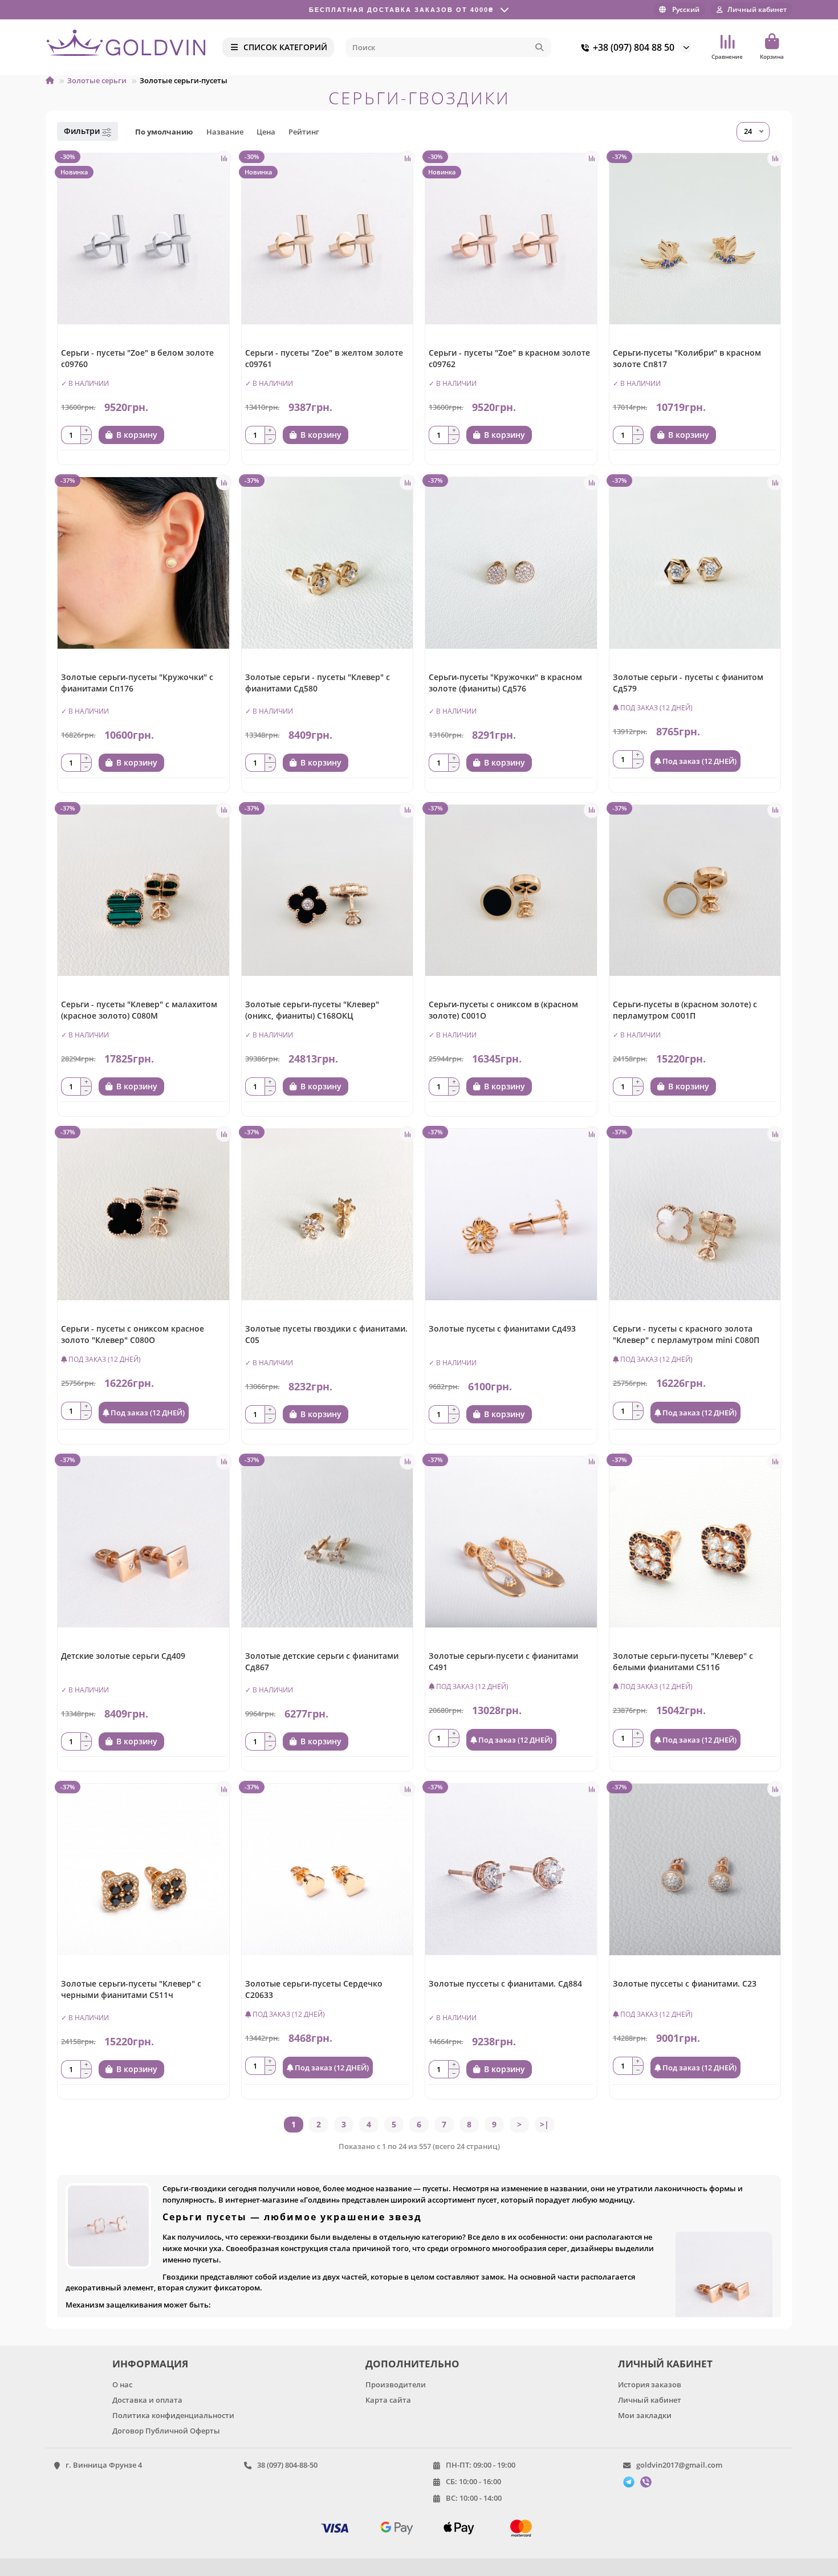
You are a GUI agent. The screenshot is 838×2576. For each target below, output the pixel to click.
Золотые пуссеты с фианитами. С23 (685, 1983)
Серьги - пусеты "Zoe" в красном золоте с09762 (509, 358)
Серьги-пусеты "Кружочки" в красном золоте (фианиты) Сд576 (505, 683)
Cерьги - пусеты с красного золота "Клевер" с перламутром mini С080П (686, 1334)
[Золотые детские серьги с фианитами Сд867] (328, 1542)
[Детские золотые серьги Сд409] (143, 1542)
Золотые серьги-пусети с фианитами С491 (503, 1661)
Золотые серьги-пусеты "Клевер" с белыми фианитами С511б (683, 1661)
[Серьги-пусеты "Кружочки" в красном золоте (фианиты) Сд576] (511, 563)
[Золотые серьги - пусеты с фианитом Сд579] (695, 563)
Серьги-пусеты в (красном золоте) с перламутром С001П (685, 1010)
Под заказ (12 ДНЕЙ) (699, 761)
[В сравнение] (224, 158)
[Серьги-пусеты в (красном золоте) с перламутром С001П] (695, 891)
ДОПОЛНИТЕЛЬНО (412, 2364)
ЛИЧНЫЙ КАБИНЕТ (665, 2364)
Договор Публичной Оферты (166, 2431)
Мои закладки (645, 2415)
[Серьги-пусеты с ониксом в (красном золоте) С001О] (511, 891)
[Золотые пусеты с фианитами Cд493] (511, 1214)
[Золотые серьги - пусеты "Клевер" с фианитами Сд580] (328, 563)
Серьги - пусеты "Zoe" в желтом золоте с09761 (324, 358)
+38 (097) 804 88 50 (634, 47)
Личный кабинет (650, 2400)
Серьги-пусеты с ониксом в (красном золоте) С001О (503, 1010)
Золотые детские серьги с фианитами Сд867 (322, 1661)
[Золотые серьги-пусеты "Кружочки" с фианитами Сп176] (143, 563)
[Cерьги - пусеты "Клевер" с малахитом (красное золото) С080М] (143, 891)
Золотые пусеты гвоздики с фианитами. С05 (326, 1334)
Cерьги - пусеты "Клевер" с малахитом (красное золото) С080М (139, 1010)
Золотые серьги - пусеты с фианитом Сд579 (688, 683)
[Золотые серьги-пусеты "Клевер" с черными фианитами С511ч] (143, 1869)
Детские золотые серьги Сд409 (123, 1656)
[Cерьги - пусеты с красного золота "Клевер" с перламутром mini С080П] (695, 1214)
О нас (122, 2384)
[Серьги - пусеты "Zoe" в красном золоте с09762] (511, 239)
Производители (396, 2384)
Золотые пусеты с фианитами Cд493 (502, 1328)
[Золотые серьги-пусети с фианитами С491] (511, 1542)
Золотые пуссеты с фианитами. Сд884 (505, 1983)
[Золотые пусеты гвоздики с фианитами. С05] (328, 1214)
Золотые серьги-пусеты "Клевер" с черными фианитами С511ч (131, 1989)
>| (544, 2124)
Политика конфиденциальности (173, 2415)
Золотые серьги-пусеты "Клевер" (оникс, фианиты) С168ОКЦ (312, 1010)
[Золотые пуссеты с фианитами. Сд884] (511, 1869)
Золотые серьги (97, 80)
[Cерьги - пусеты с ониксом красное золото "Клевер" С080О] (143, 1214)
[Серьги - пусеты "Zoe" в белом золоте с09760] (143, 239)
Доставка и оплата (147, 2400)
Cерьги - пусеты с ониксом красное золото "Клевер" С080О (133, 1334)
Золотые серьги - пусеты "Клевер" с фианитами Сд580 (318, 683)
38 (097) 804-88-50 (287, 2465)
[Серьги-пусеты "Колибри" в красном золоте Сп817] (695, 239)
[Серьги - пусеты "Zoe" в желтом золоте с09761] (328, 239)
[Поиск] (539, 47)
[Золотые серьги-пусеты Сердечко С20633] (328, 1869)
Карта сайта (388, 2400)
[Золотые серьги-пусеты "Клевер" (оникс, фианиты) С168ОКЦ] (328, 891)
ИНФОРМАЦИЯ (150, 2364)
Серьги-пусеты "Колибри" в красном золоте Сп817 (687, 358)
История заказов (650, 2384)
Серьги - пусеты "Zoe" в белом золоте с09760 (137, 358)
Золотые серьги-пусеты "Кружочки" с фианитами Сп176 (137, 683)
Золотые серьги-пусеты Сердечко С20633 (314, 1989)
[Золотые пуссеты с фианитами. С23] (695, 1869)
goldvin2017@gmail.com (679, 2465)
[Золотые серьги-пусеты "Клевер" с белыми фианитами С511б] (695, 1542)
